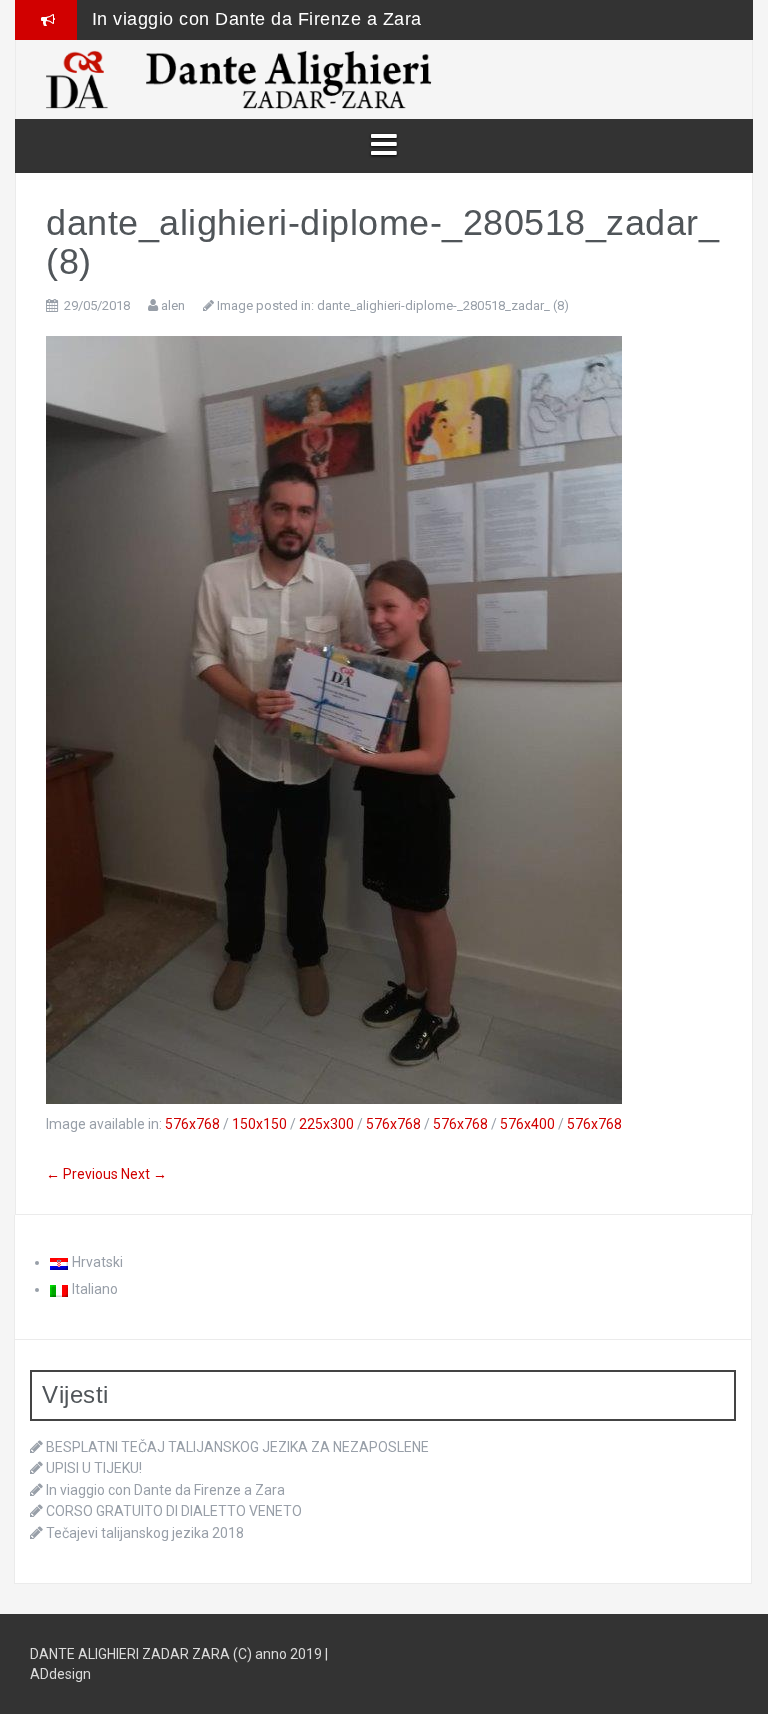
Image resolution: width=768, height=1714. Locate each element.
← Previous (82, 1174)
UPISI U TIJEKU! (94, 1468)
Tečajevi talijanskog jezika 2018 (145, 1533)
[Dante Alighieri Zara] (271, 78)
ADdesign (60, 1674)
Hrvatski (97, 1262)
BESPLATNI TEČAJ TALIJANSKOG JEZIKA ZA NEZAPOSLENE (237, 1447)
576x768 (192, 1124)
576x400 (527, 1124)
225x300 (326, 1124)
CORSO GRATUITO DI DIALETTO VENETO (279, 26)
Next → (144, 1174)
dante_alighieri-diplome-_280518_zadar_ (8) (443, 305)
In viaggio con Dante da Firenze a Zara (165, 1490)
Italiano (95, 1289)
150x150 (259, 1124)
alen (173, 305)
